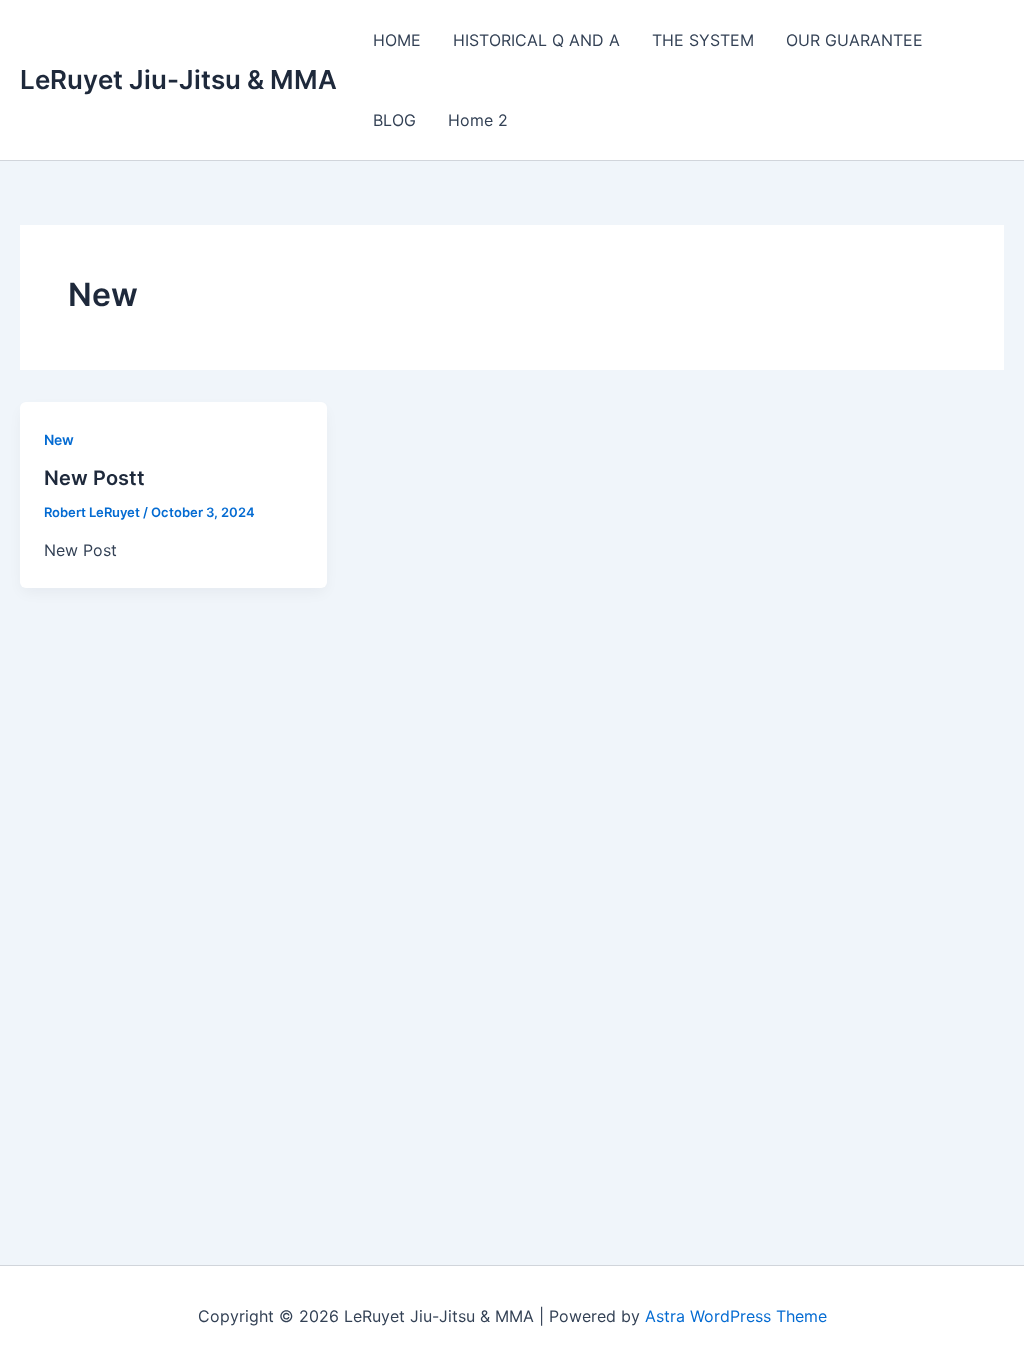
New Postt (94, 478)
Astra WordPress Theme (736, 1316)
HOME (397, 40)
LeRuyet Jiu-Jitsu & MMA (178, 79)
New (59, 439)
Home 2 (478, 120)
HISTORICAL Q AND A (536, 40)
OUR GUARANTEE (854, 40)
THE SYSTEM (703, 40)
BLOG (394, 120)
